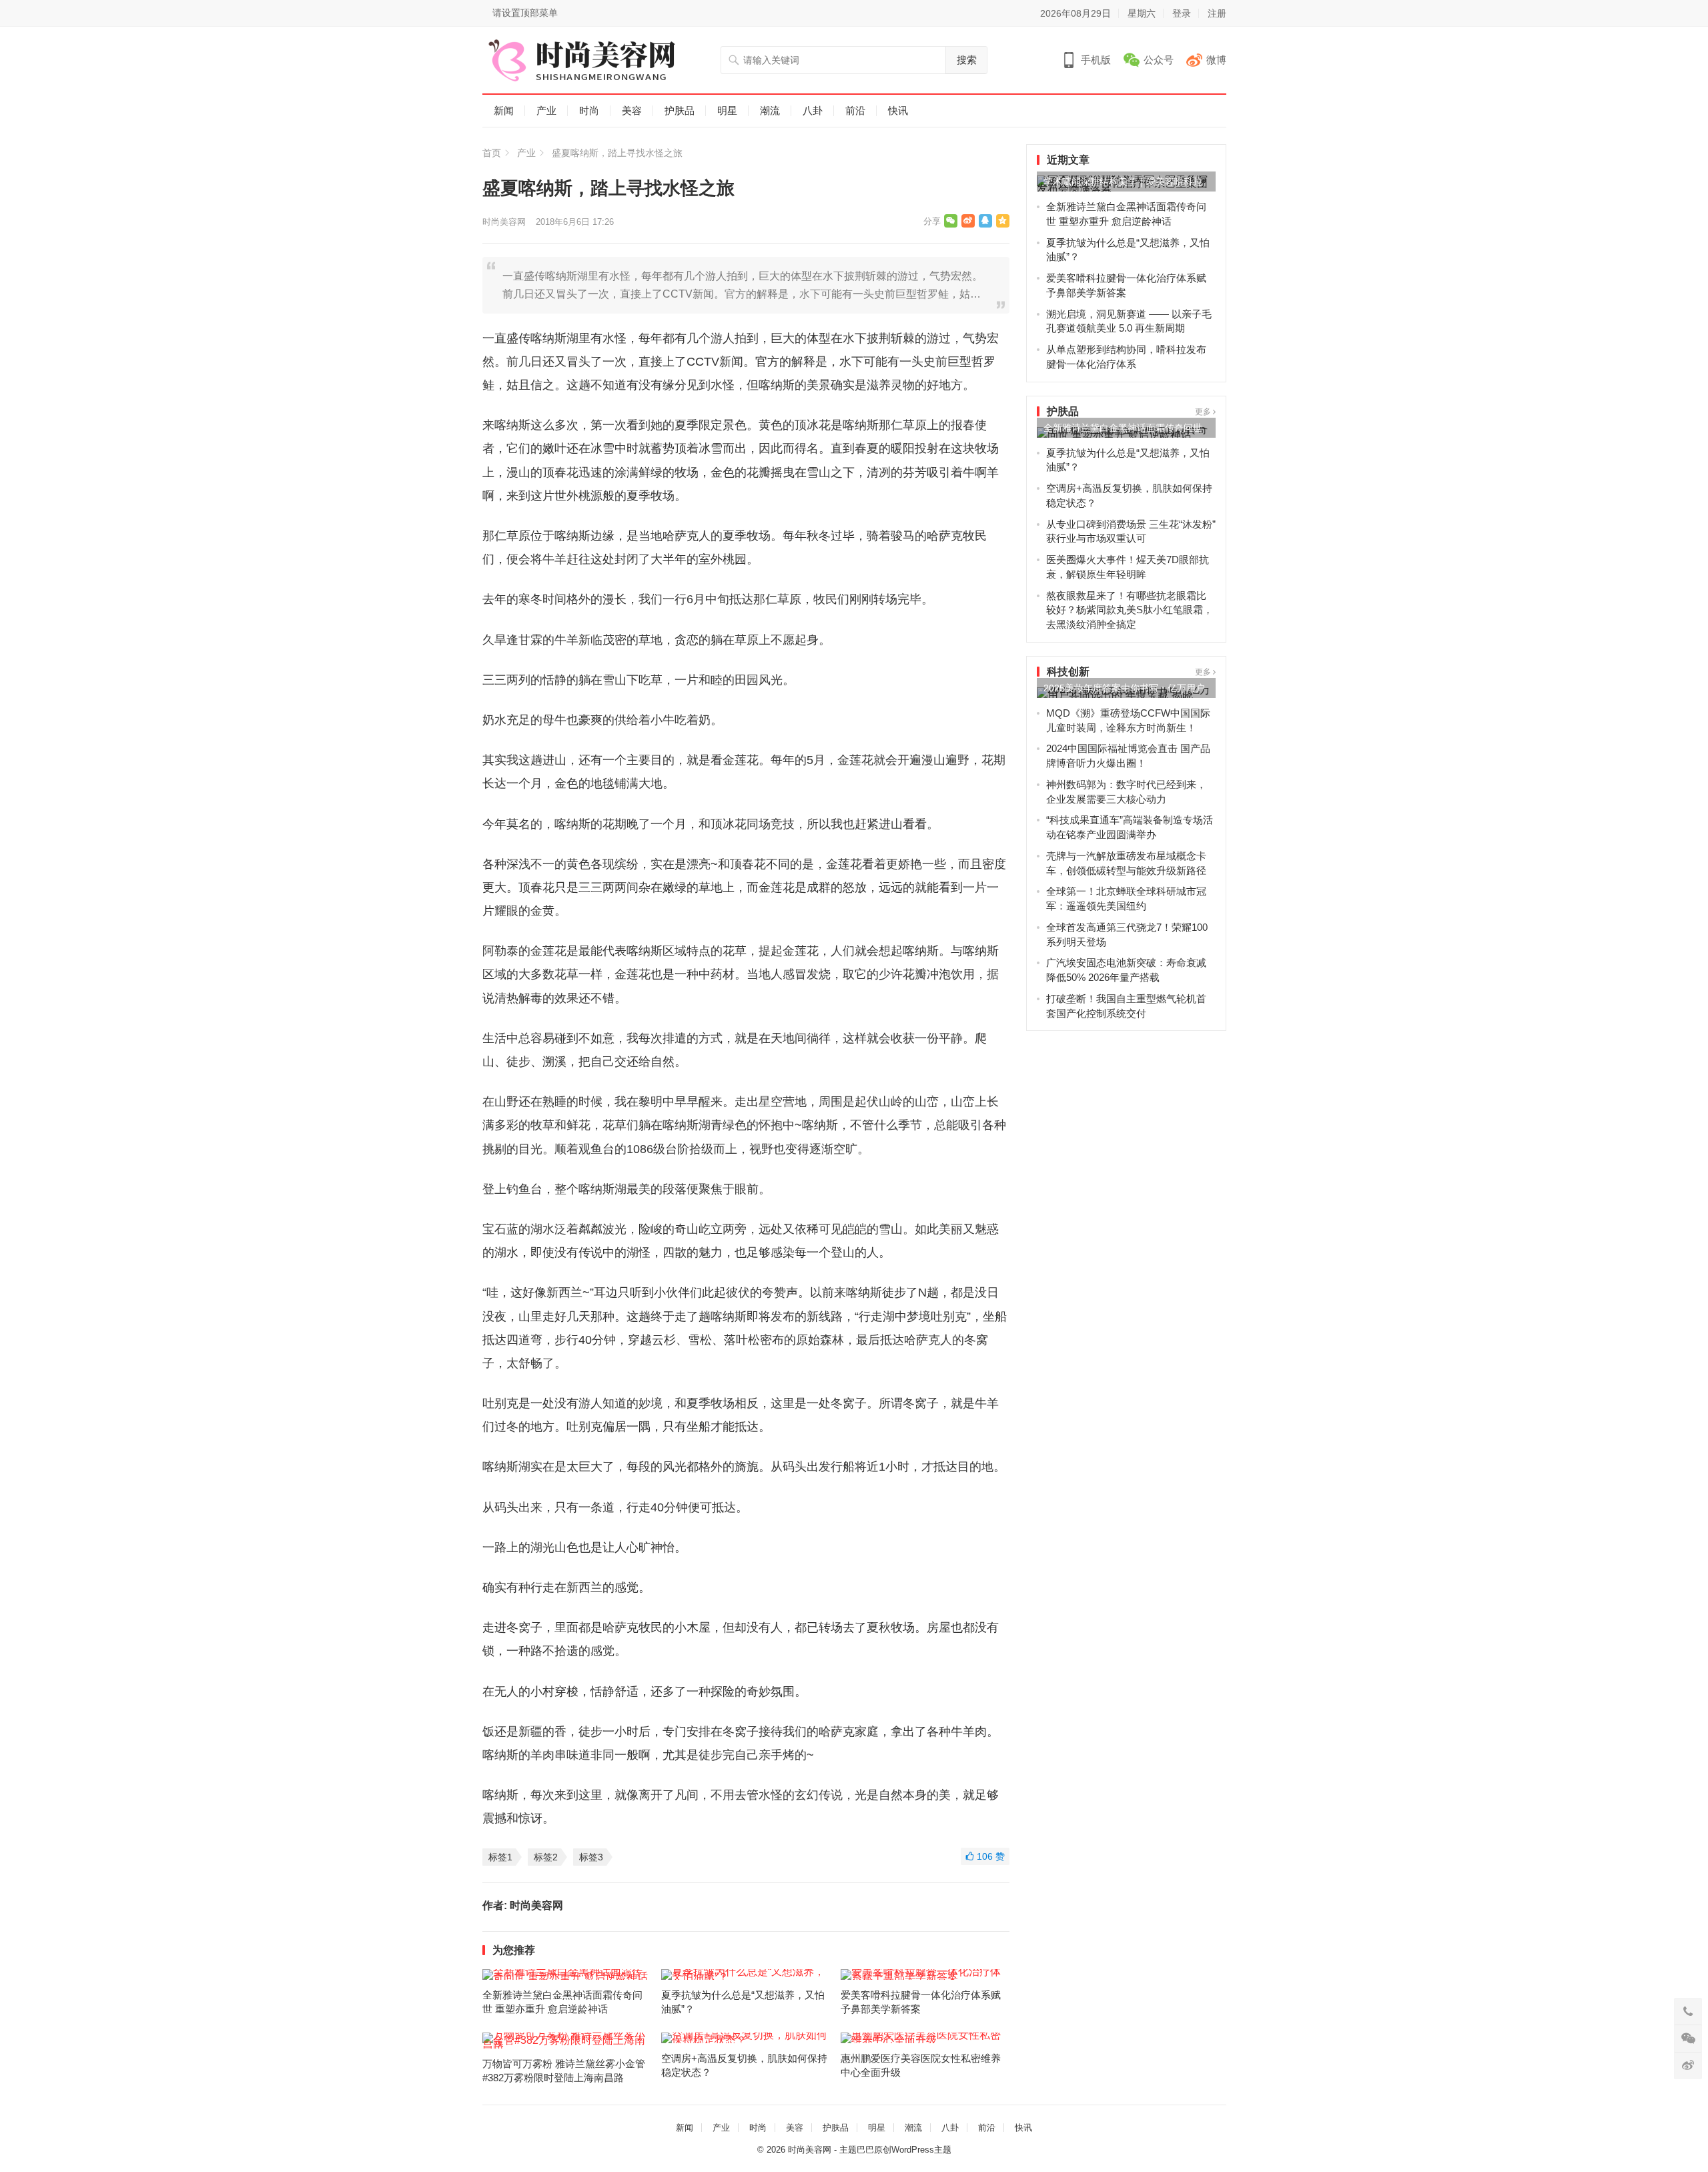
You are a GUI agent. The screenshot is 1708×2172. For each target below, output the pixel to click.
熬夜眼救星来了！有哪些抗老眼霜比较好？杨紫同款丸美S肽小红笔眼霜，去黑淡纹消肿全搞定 (1130, 610)
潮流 (770, 110)
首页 (492, 153)
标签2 (546, 1857)
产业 (546, 110)
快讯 (898, 110)
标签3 (591, 1857)
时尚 (589, 110)
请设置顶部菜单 (525, 13)
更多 (1204, 412)
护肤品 (680, 110)
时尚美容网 (504, 222)
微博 (1216, 60)
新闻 (504, 110)
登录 (1182, 13)
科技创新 (1068, 672)
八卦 (813, 110)
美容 (632, 110)
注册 (1217, 13)
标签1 (500, 1857)
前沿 (855, 110)
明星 (727, 110)
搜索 (967, 60)
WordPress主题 (921, 2150)
